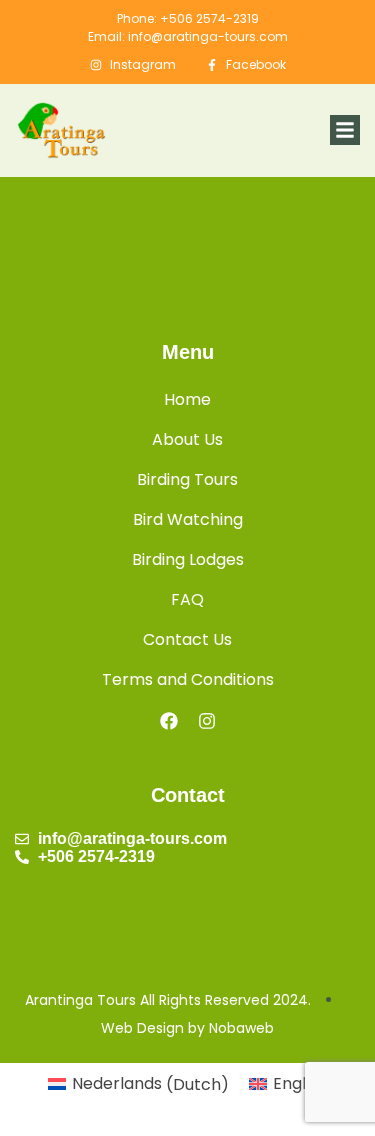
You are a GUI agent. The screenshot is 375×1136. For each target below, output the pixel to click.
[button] (345, 130)
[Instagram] (207, 721)
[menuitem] (138, 1085)
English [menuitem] (300, 1083)
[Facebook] (169, 721)
